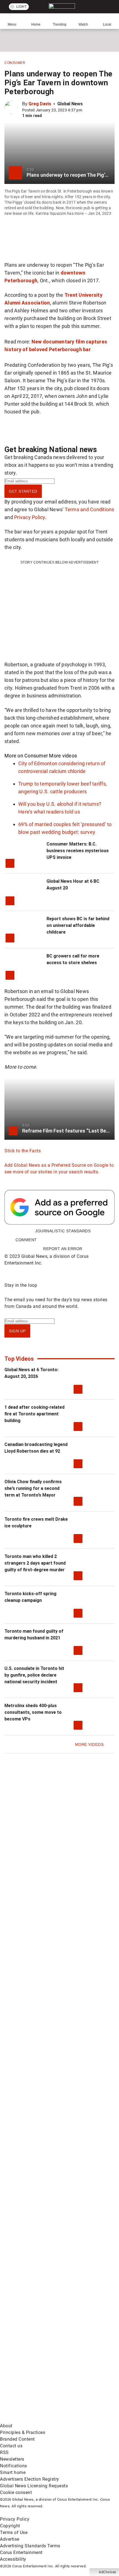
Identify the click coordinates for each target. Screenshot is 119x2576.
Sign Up (17, 1331)
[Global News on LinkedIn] (42, 2288)
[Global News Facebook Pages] (42, 2114)
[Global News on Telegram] (42, 2376)
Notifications (14, 2466)
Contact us (11, 2446)
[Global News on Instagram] (42, 2245)
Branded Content (17, 2439)
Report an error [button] (63, 1249)
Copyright (10, 2526)
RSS (4, 2452)
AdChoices (108, 2572)
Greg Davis (40, 104)
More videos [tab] (63, 756)
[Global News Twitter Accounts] (42, 2157)
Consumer (15, 63)
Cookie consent (16, 2493)
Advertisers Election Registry (30, 2479)
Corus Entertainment (21, 2553)
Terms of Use (14, 2533)
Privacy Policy (30, 517)
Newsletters (12, 2459)
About (6, 2426)
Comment (26, 1240)
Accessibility (13, 2559)
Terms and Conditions (90, 509)
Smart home (13, 2472)
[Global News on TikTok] (42, 2332)
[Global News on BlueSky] (42, 2419)
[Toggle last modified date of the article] (86, 110)
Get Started (23, 491)
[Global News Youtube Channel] (42, 2201)
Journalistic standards (63, 1231)
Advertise (10, 2539)
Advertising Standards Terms (30, 2546)
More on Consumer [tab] (26, 756)
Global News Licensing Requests (34, 2486)
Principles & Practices (23, 2432)
